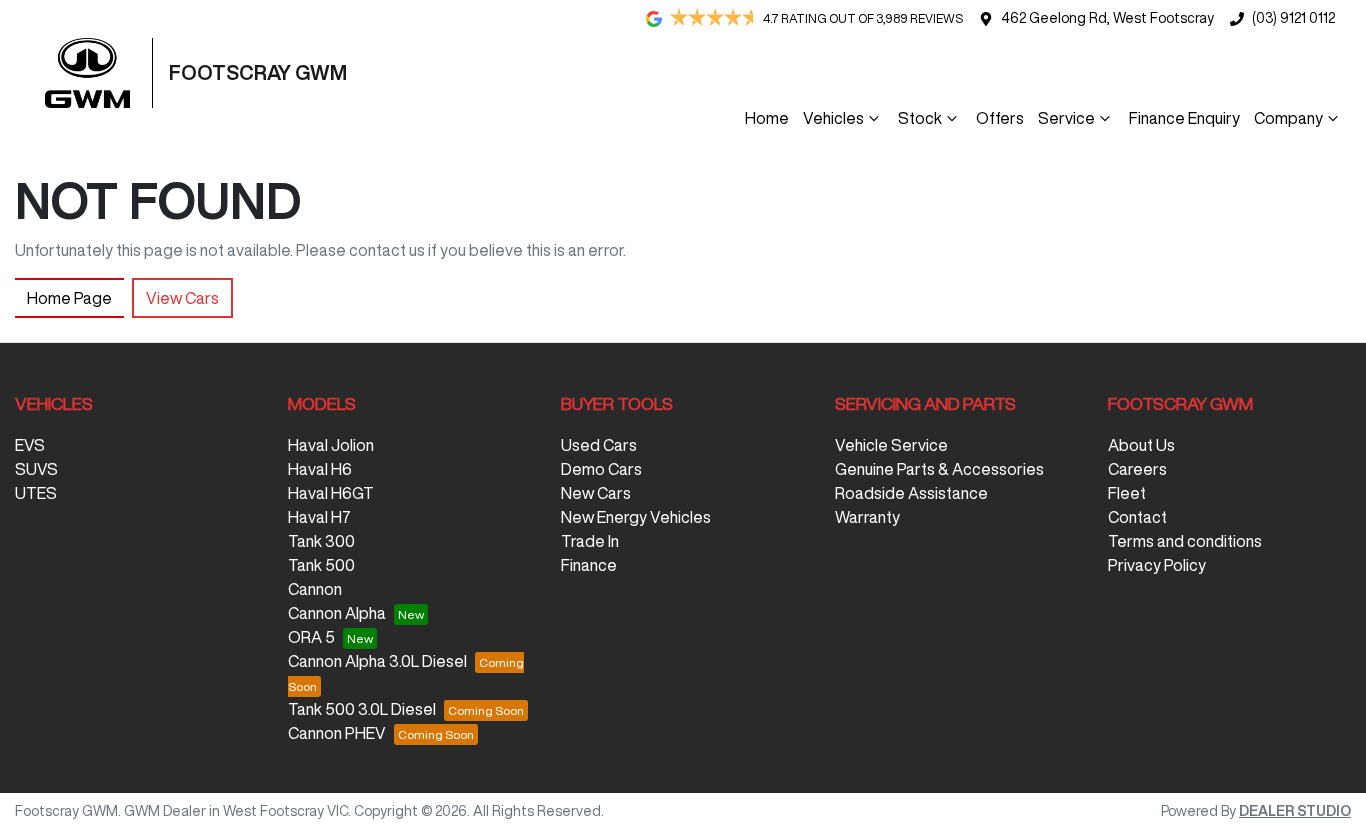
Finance (589, 565)
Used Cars (599, 445)
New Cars (596, 493)
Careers (1137, 469)
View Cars (182, 298)
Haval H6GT (331, 493)
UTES (36, 493)
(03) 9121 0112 (1293, 18)
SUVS (36, 469)
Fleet (1127, 493)
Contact (1137, 517)
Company (1288, 118)
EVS (30, 445)
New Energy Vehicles (636, 517)
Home (767, 118)
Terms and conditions (1185, 541)
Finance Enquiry (1184, 118)
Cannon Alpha (337, 613)
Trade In (590, 541)
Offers (1000, 118)
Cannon (315, 589)
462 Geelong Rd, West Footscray (1107, 18)
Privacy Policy (1157, 565)
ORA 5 (311, 637)
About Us (1141, 445)
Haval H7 (319, 517)
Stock (920, 118)
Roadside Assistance (911, 493)
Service (1066, 118)
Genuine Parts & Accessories (939, 469)
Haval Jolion (331, 445)
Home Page (69, 298)
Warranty (867, 517)
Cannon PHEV (337, 733)
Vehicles (833, 118)
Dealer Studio (1295, 811)
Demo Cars (601, 469)
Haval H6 (320, 469)
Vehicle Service (891, 445)
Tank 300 (321, 541)
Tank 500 (321, 565)
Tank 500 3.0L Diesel (362, 709)
